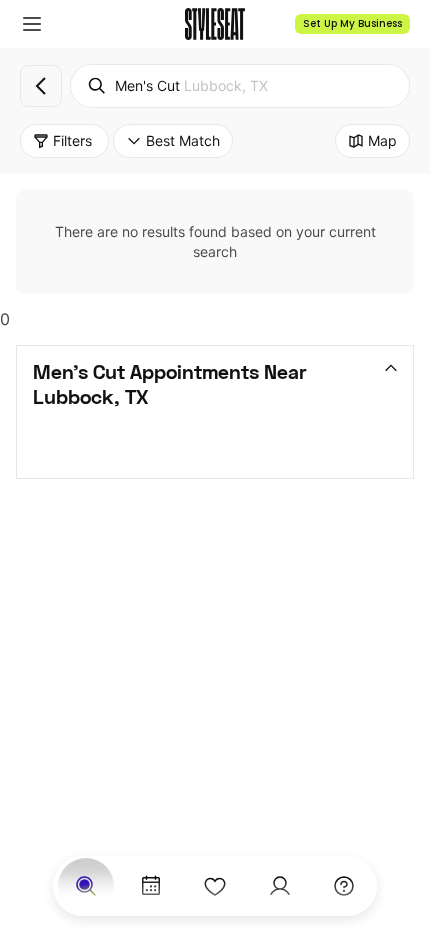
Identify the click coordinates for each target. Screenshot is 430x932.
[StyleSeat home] (215, 24)
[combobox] (240, 86)
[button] (32, 24)
